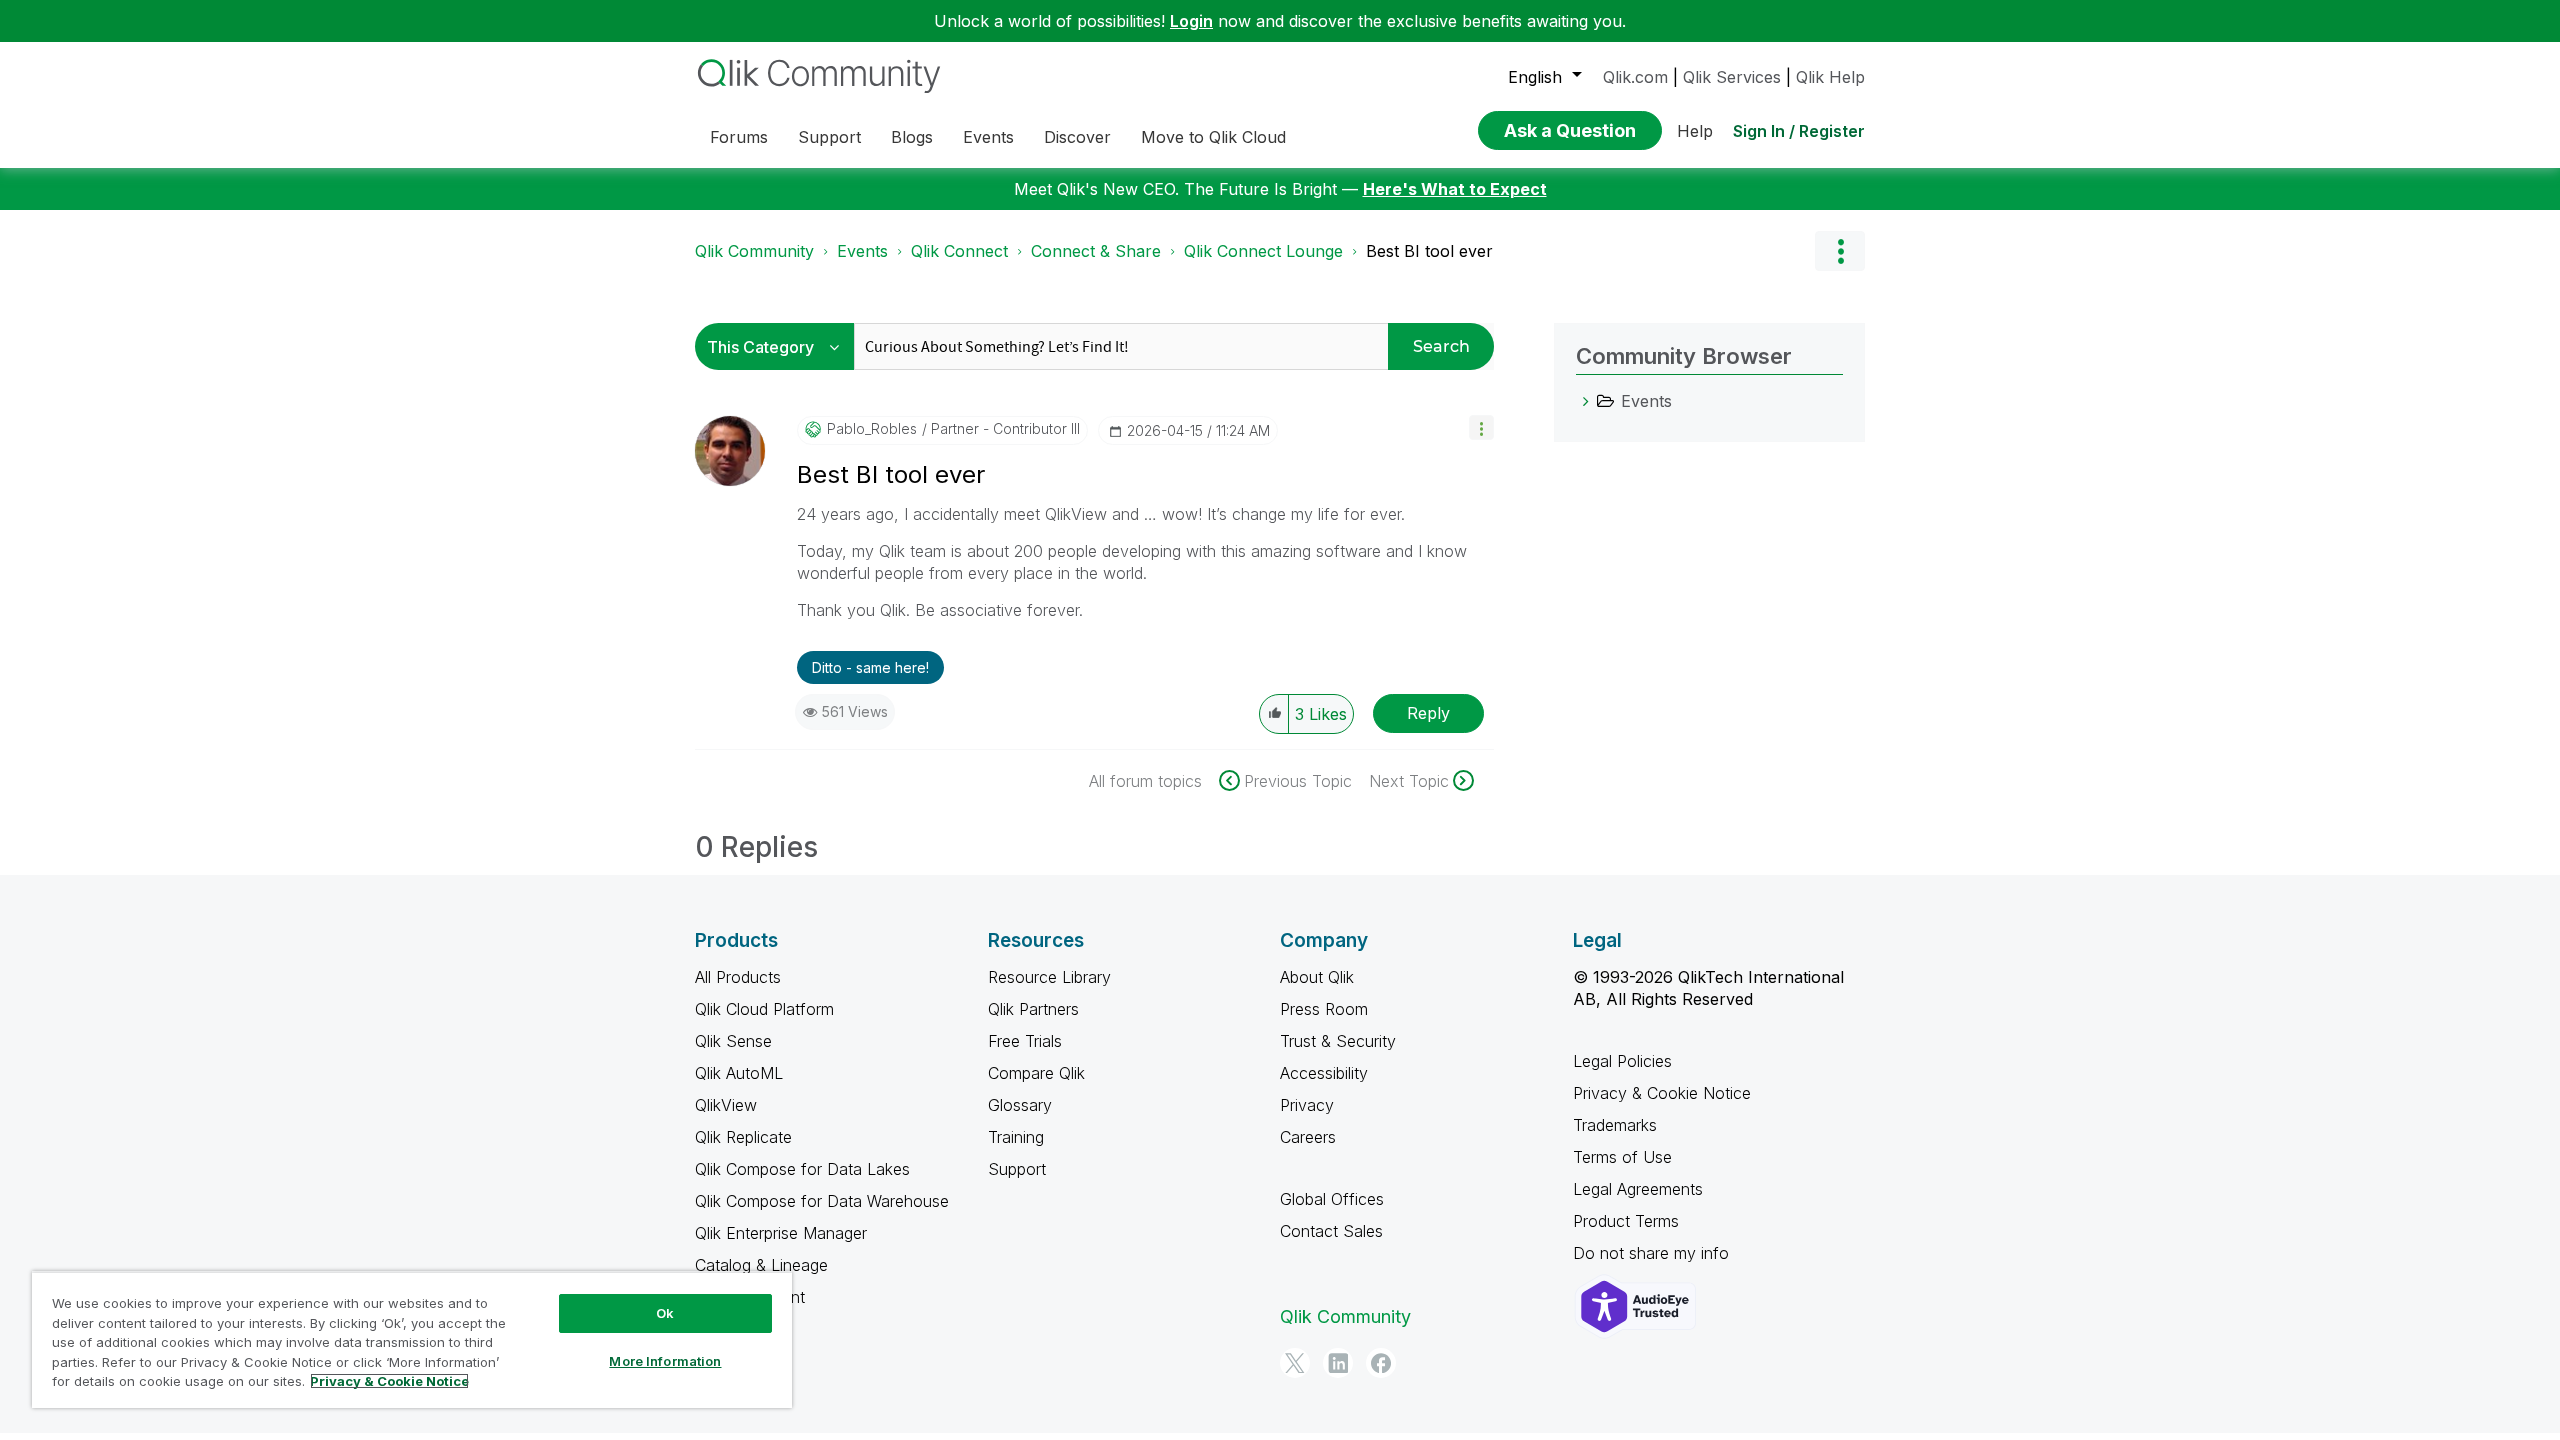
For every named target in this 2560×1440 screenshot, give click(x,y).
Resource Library (1049, 977)
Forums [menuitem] (739, 137)
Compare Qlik (1036, 1073)
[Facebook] (1381, 1363)
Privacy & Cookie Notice (1662, 1093)
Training (1016, 1137)
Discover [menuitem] (1077, 137)
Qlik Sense (733, 1041)
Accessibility (1324, 1073)
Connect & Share (1096, 251)
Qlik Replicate (743, 1137)
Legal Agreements (1638, 1189)
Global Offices (1332, 1199)
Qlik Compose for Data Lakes (802, 1169)
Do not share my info (1653, 1253)
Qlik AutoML (739, 1073)
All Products (738, 977)
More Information (665, 1361)
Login (1191, 21)
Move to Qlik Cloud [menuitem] (1213, 137)
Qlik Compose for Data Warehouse (822, 1201)
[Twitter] (1295, 1363)
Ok (665, 1313)
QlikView (726, 1105)
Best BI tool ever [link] (1429, 251)
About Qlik (1317, 977)
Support (1017, 1169)
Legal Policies (1622, 1061)
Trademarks (1615, 1125)
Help (1695, 131)
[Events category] (1586, 401)
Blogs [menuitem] (912, 137)
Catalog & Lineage (761, 1265)
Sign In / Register (1799, 131)
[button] (1481, 427)
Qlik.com (1635, 77)
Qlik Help (1830, 77)
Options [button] (1840, 251)
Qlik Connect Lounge (1263, 251)
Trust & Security (1338, 1041)
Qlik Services (1732, 77)
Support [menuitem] (829, 137)
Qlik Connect (959, 251)
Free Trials (1025, 1041)
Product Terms (1626, 1221)
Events (862, 251)
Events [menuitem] (988, 137)
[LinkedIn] (1338, 1363)
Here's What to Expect (1455, 189)
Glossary (1020, 1105)
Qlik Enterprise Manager (781, 1233)
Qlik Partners (1033, 1009)
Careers (1308, 1137)
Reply (1428, 713)
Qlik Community (754, 251)
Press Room (1324, 1009)
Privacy (1307, 1105)
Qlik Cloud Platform (764, 1009)
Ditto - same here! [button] (870, 667)
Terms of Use (1622, 1157)
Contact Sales (1331, 1231)
